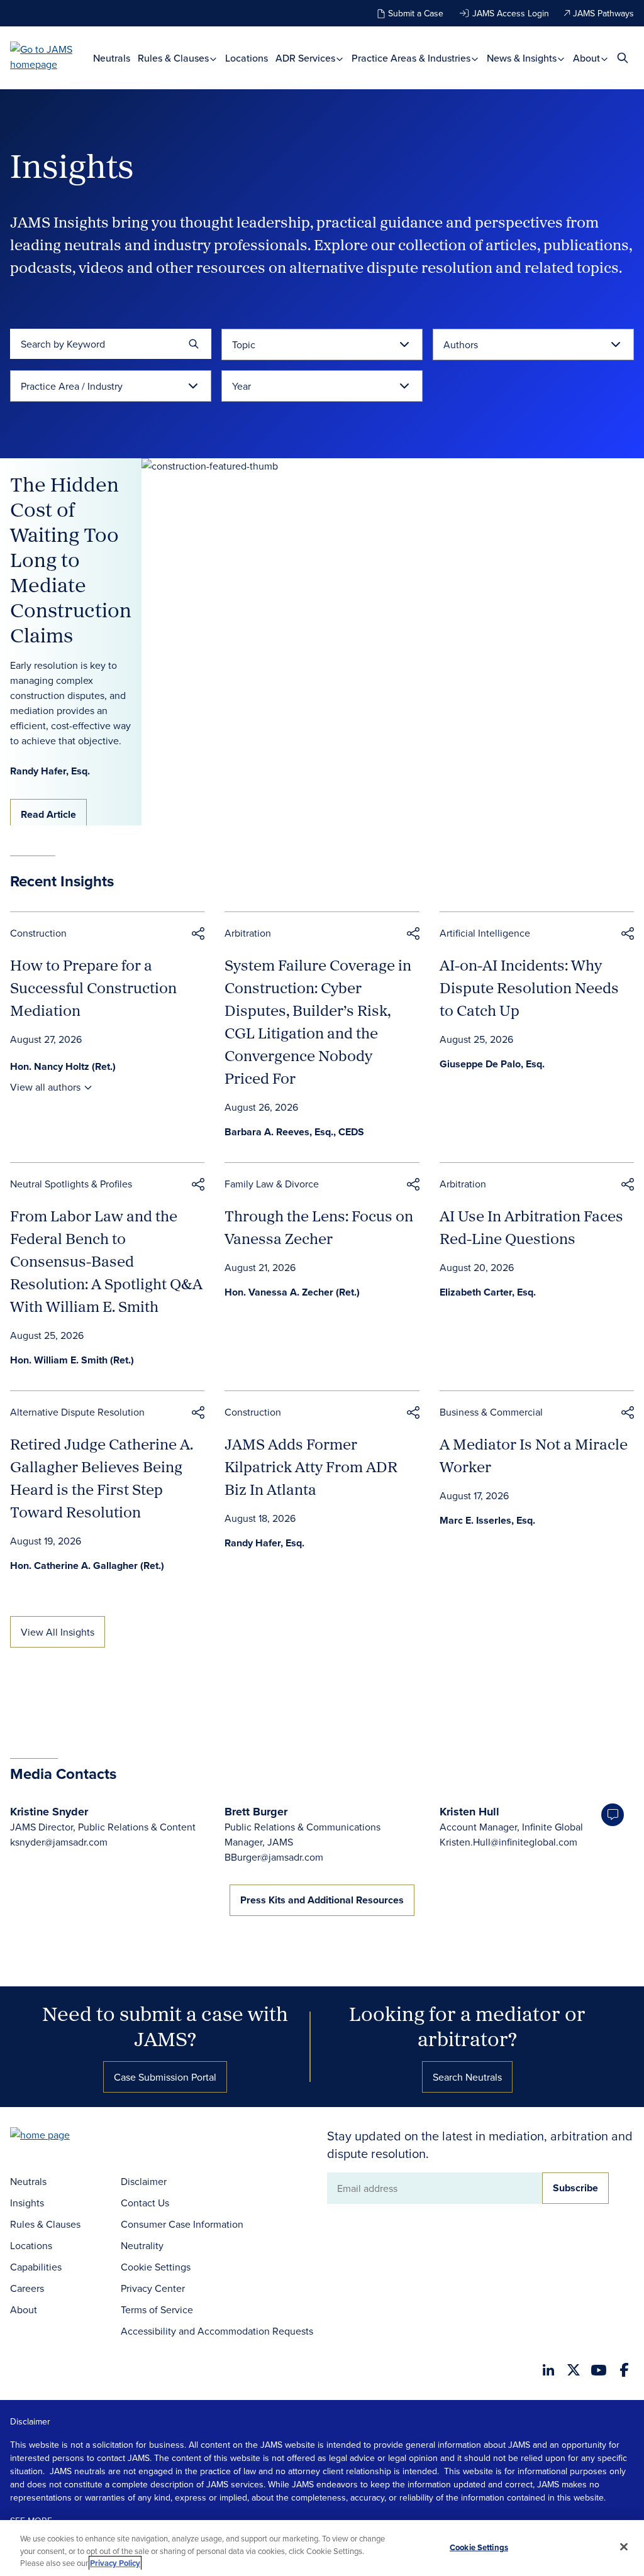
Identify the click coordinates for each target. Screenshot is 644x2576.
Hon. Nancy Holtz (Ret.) (63, 1066)
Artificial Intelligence (485, 933)
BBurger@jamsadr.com (274, 1857)
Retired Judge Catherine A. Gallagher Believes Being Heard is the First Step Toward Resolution (102, 1478)
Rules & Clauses (175, 58)
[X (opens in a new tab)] (574, 2370)
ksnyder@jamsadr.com (59, 1842)
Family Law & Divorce (272, 1184)
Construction (38, 933)
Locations (247, 58)
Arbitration (248, 933)
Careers (27, 2288)
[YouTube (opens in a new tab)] (599, 2370)
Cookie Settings (156, 2267)
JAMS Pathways (603, 13)
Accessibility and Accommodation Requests (217, 2331)
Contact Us (145, 2203)
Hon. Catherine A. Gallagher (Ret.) (87, 1566)
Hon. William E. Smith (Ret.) (72, 1360)
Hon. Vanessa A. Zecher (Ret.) (292, 1292)
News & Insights (523, 58)
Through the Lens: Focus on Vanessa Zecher (319, 1227)
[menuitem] (112, 58)
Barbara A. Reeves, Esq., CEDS (294, 1132)
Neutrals (112, 58)
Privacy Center (153, 2288)
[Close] (624, 2546)
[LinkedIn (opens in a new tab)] (548, 2370)
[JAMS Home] (52, 57)
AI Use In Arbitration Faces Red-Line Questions (531, 1227)
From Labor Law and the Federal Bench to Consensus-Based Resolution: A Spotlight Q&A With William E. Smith (106, 1261)
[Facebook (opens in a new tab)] (624, 2370)
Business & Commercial (491, 1412)
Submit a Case (416, 13)
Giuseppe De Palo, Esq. (492, 1064)
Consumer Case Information (182, 2224)
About (588, 58)
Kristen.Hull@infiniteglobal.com (508, 1842)
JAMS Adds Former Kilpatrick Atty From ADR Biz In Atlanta (311, 1467)
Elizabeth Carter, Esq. (488, 1292)
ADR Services (307, 58)
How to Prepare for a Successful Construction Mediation (93, 988)
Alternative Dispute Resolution (77, 1412)
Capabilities (36, 2267)
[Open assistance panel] (613, 1815)
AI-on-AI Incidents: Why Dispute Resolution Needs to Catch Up (529, 988)
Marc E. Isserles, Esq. (487, 1520)
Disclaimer (144, 2181)
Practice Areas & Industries (412, 58)
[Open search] (623, 58)
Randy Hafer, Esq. (264, 1543)
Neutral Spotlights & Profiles (71, 1184)
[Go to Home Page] (59, 2136)
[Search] (194, 344)
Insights (27, 2203)
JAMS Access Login (511, 13)
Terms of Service (157, 2309)
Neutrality (142, 2245)
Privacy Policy (115, 2563)
